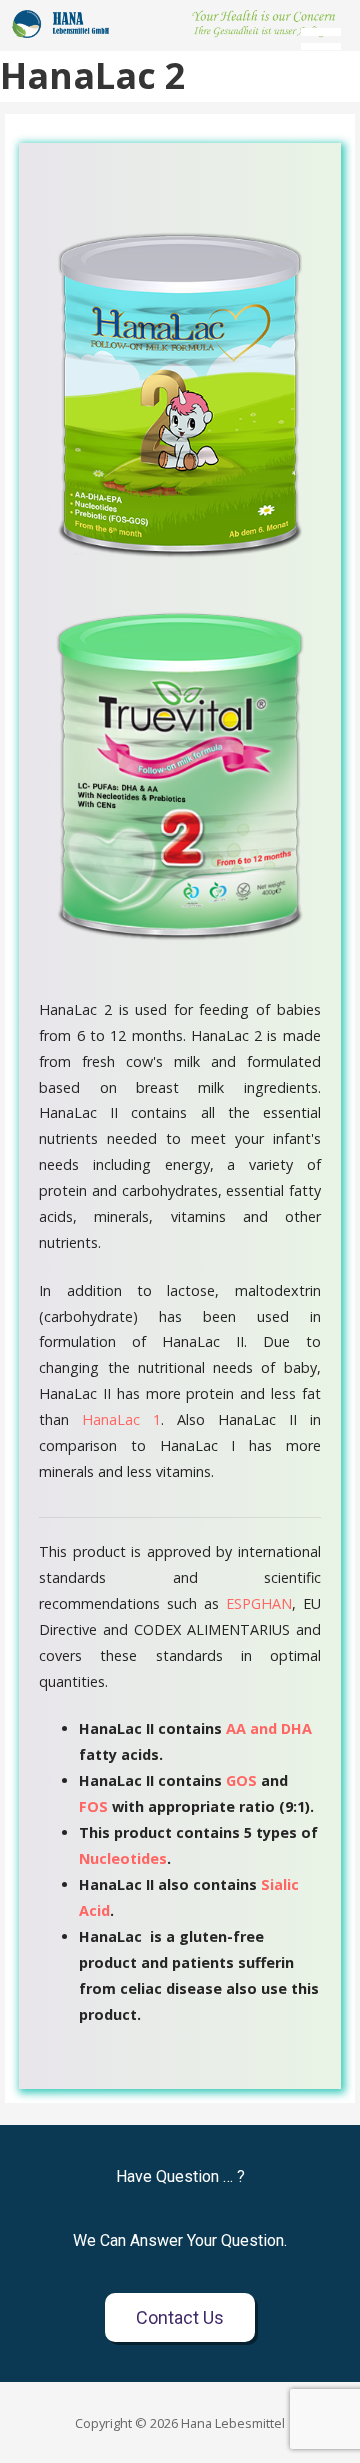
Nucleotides (123, 1858)
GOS (241, 1780)
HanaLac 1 (121, 1419)
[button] (328, 35)
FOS (93, 1806)
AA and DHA (269, 1728)
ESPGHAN (259, 1603)
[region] (180, 24)
